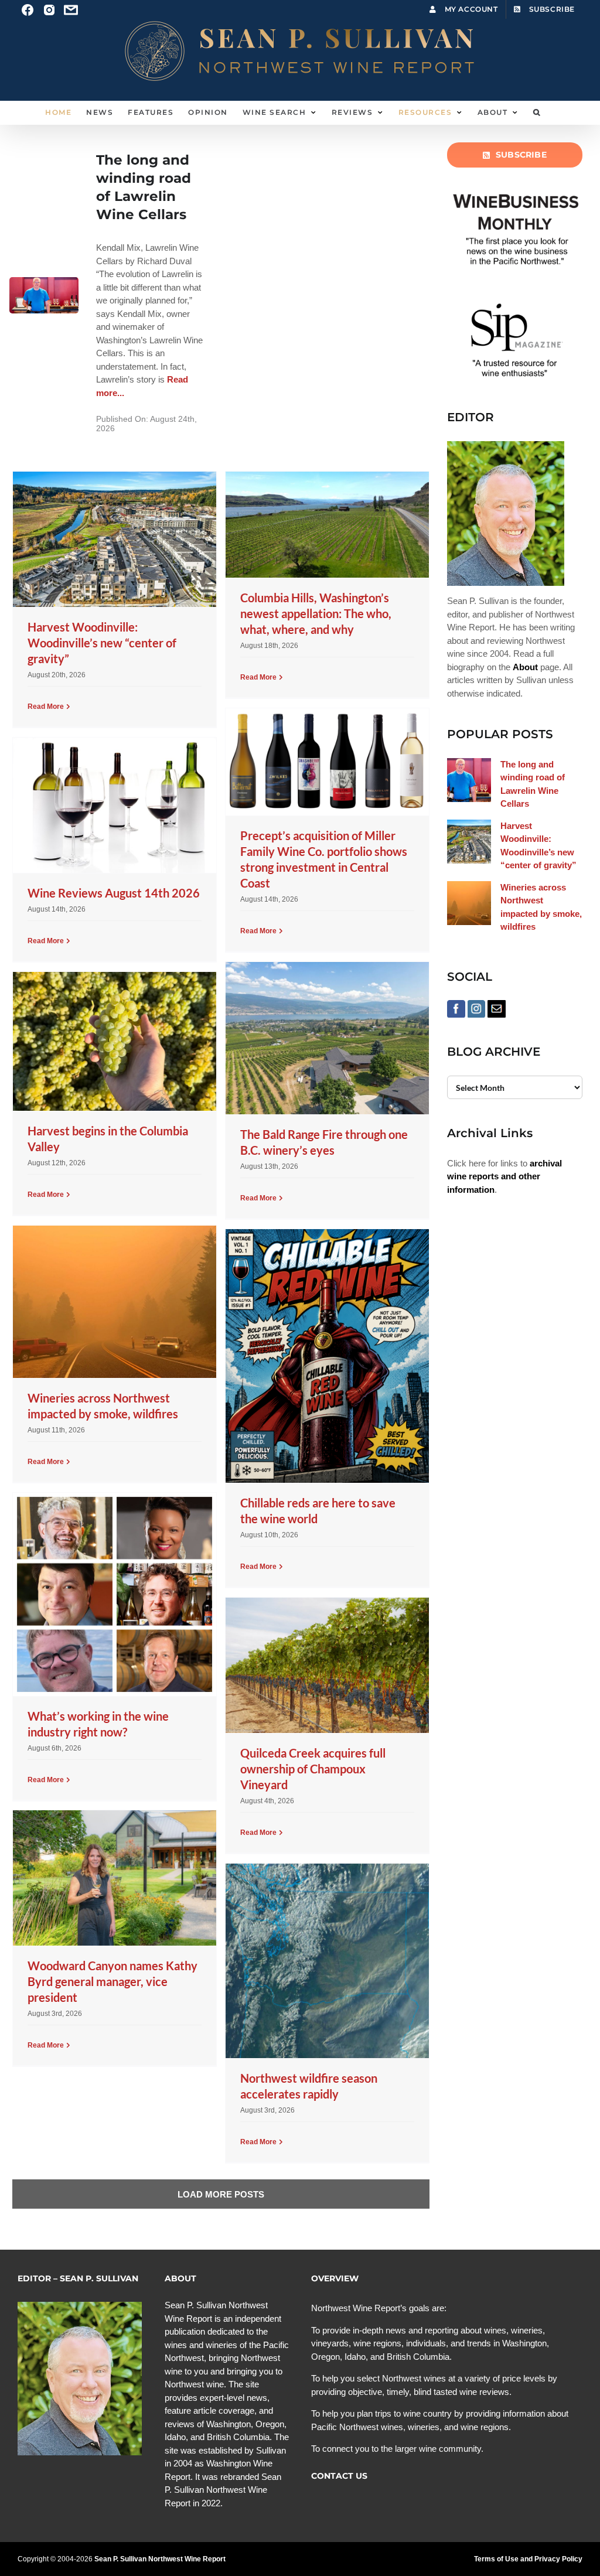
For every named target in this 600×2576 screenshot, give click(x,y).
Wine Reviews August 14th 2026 (114, 893)
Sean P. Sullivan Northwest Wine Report (160, 2559)
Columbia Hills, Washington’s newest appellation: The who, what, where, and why (316, 613)
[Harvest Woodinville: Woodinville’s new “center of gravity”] (114, 539)
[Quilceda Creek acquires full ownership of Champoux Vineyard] (327, 1665)
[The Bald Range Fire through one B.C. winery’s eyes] (327, 1038)
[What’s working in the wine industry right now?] (114, 1594)
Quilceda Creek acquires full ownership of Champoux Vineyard (313, 1769)
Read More (46, 707)
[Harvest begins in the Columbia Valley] (114, 1041)
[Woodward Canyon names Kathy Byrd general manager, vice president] (114, 1878)
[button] (537, 112)
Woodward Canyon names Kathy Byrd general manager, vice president (112, 1981)
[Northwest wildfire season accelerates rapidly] (327, 1961)
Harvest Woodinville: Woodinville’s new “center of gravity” (102, 643)
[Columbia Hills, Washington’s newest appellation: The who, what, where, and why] (327, 525)
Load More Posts (221, 2194)
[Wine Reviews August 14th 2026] (114, 805)
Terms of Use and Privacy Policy (528, 2559)
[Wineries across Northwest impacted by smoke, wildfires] (114, 1302)
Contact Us (339, 2476)
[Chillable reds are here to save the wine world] (327, 1356)
